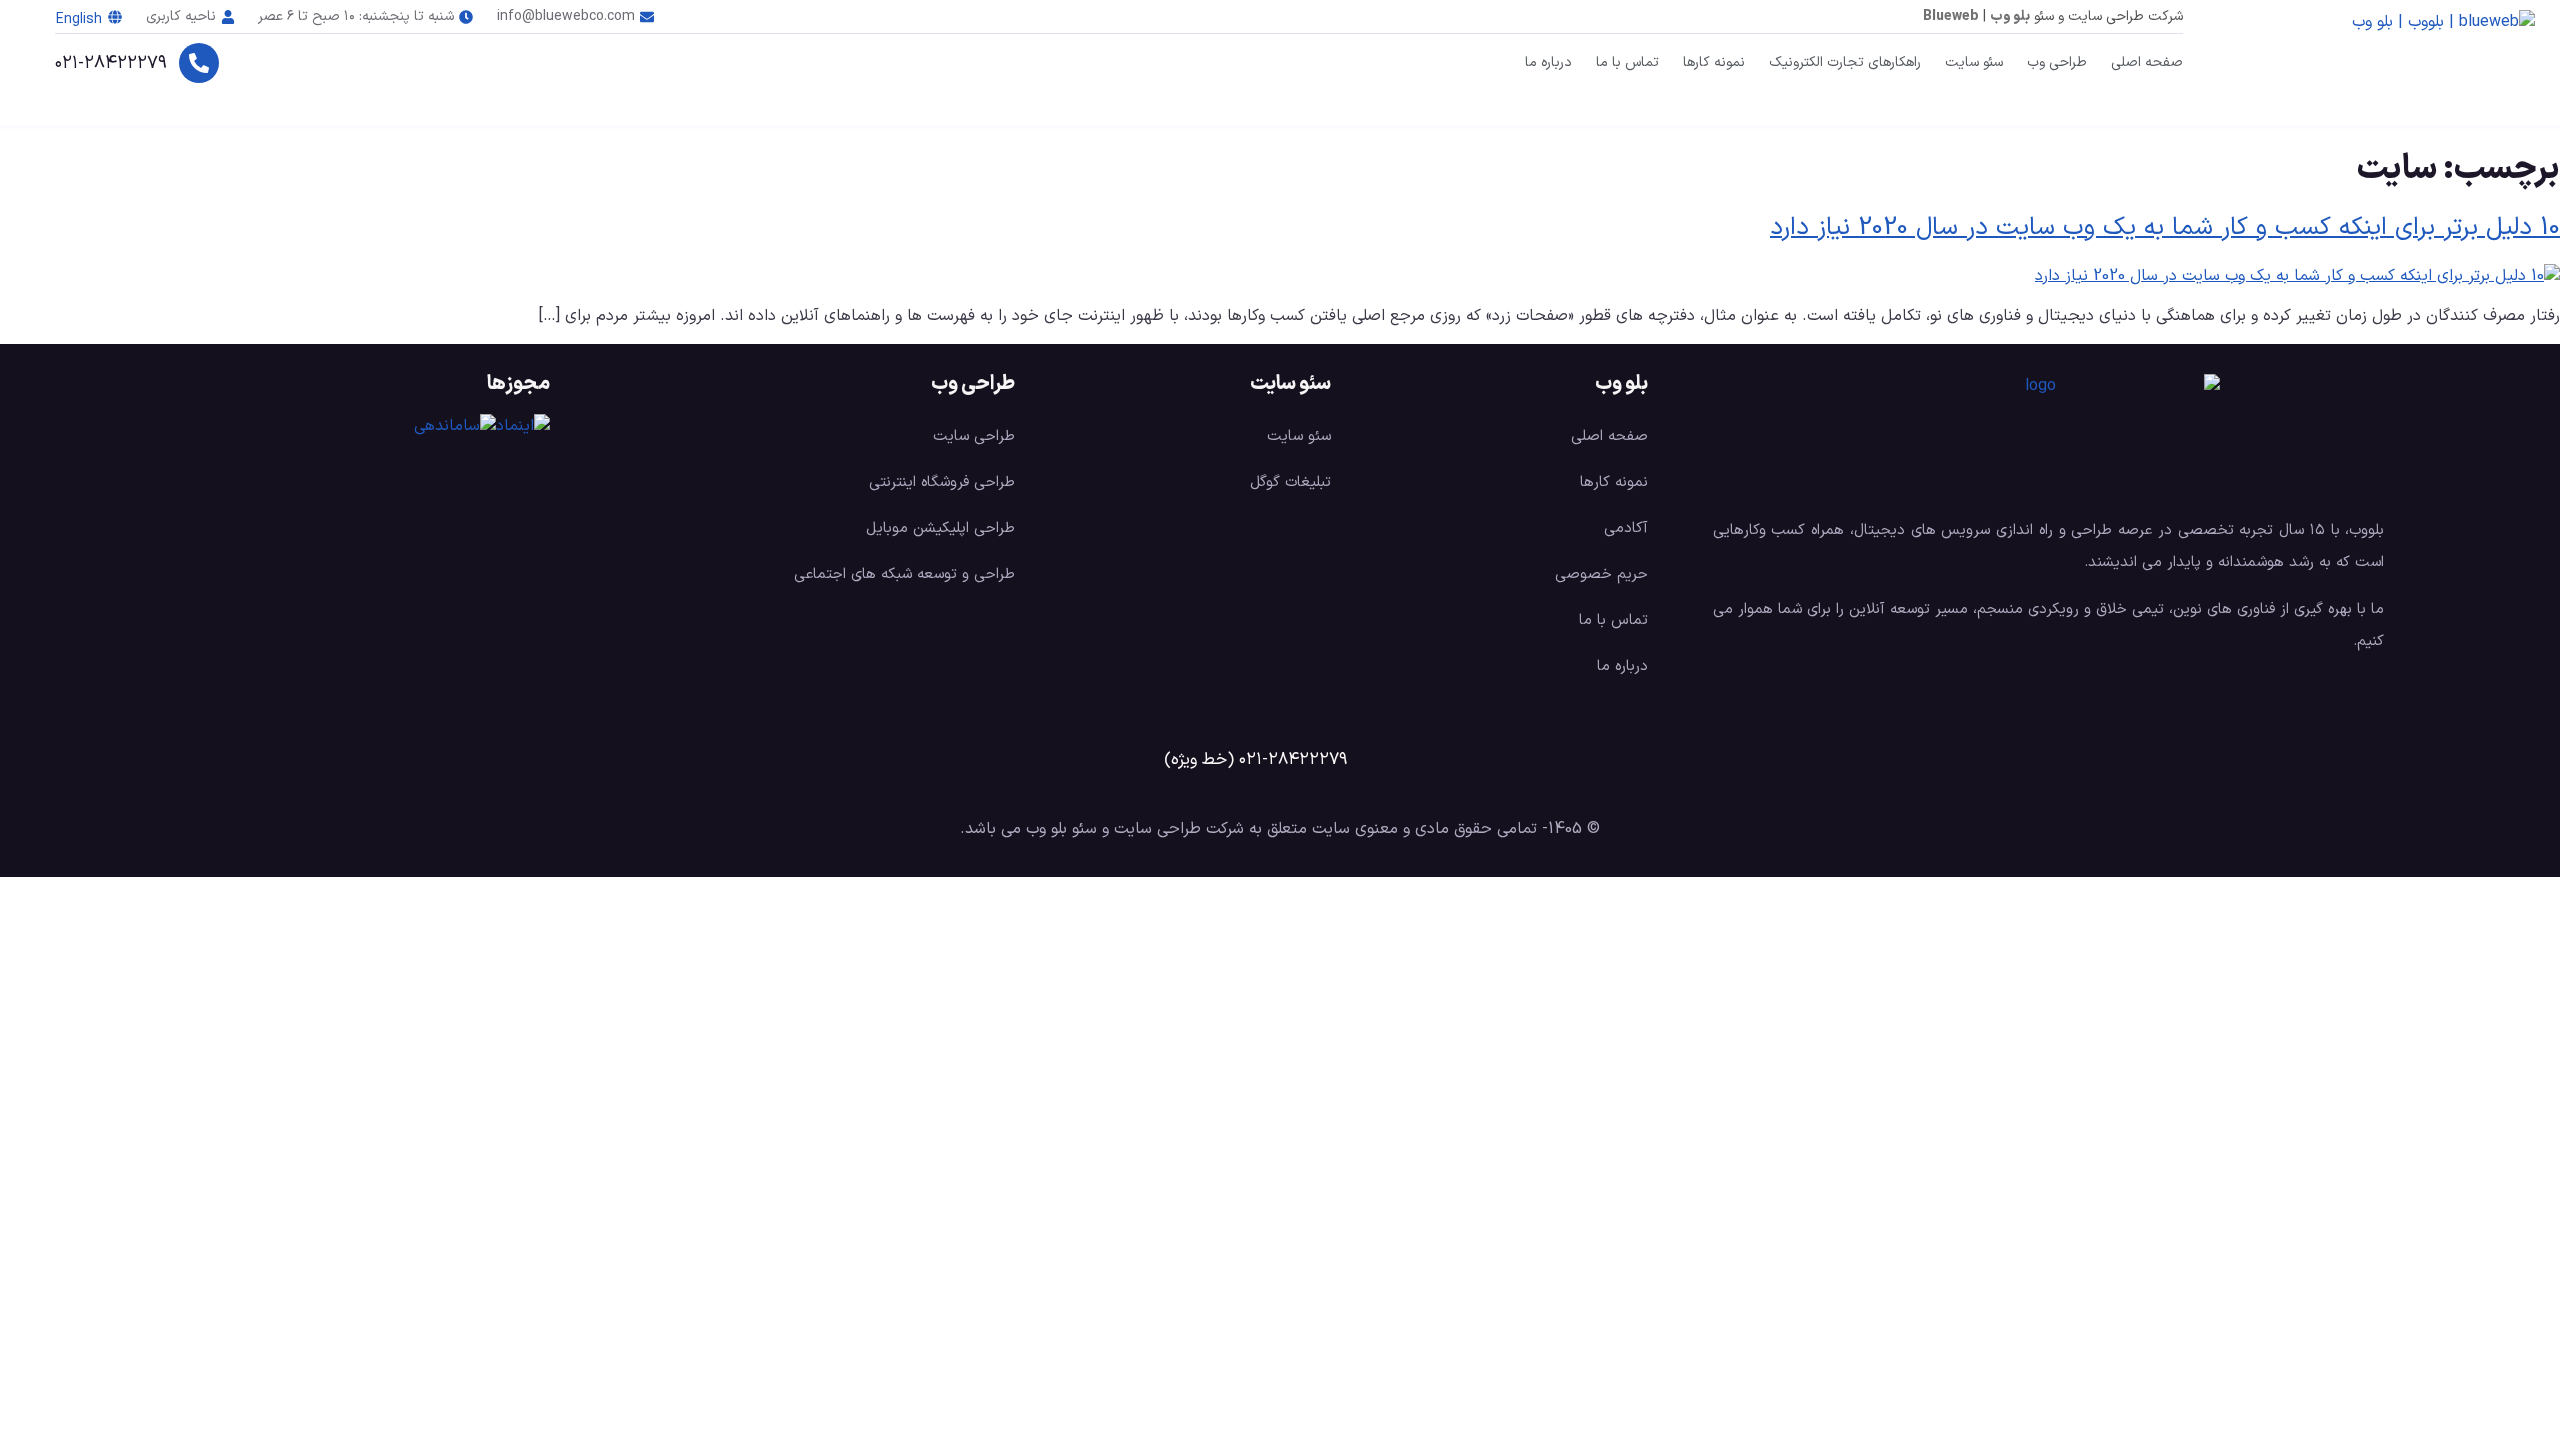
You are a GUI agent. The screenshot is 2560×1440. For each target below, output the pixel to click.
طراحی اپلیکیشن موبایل (940, 528)
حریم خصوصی (1601, 574)
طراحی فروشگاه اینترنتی (942, 482)
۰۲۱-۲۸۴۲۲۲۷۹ (111, 63)
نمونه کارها (1714, 62)
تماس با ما (1627, 62)
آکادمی (1626, 528)
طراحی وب (2057, 62)
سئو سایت (1974, 62)
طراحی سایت (974, 436)
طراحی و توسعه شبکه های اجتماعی (904, 574)
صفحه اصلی (2147, 62)
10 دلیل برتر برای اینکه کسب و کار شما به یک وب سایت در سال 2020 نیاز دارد (2165, 228)
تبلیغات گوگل (1290, 482)
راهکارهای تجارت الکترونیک (1845, 62)
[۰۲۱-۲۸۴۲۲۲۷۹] (199, 63)
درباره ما (1548, 62)
